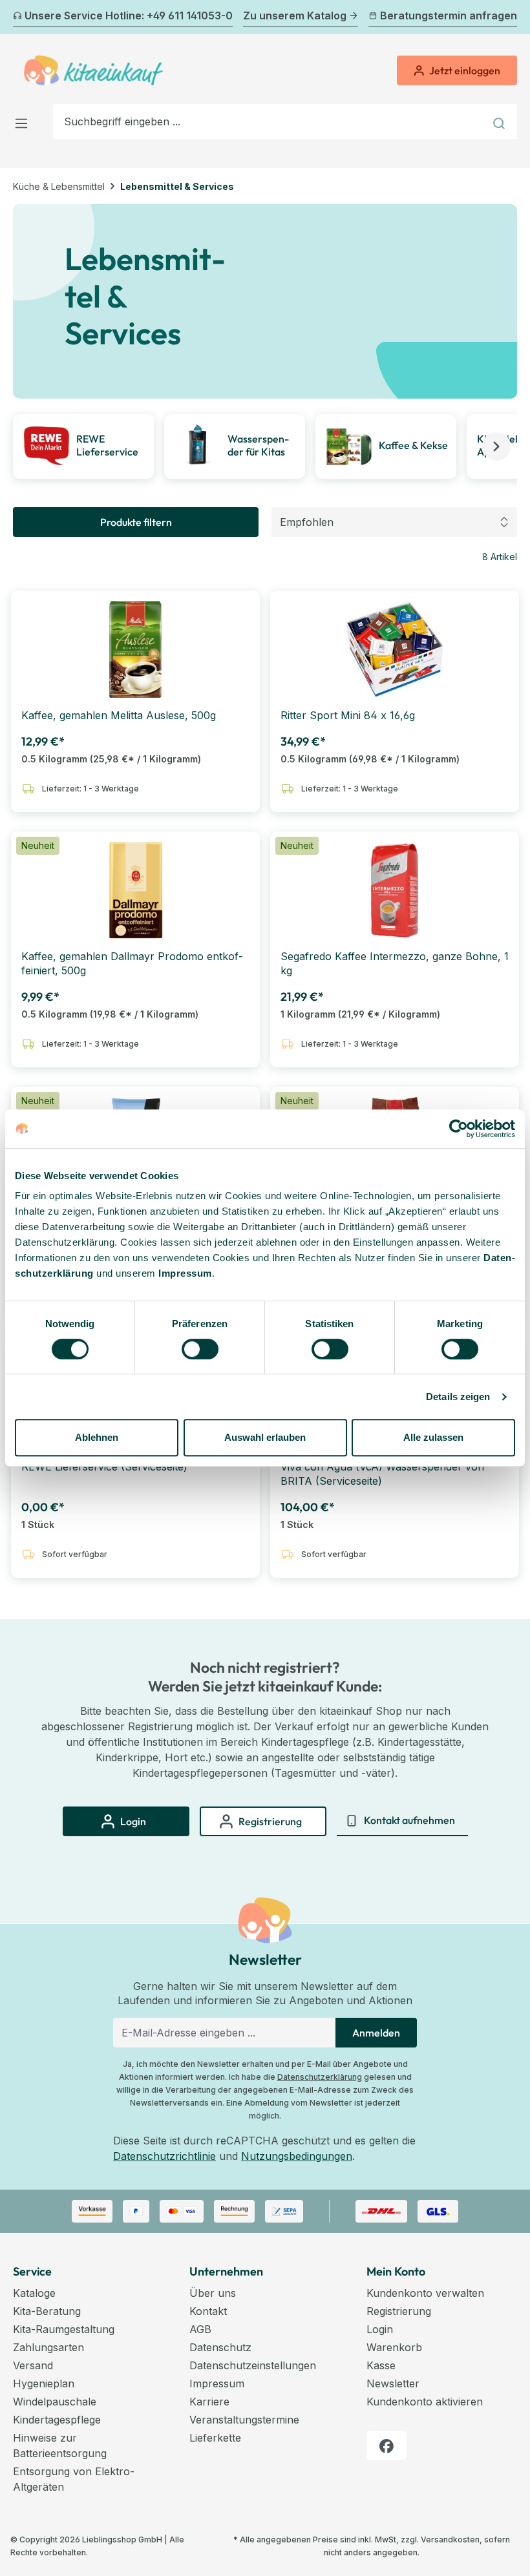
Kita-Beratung (47, 2311)
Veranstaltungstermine (244, 2420)
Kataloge (34, 2293)
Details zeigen (458, 1397)
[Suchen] (501, 121)
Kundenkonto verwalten (425, 2293)
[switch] (200, 1349)
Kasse (381, 2365)
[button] (496, 446)
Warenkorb (394, 2347)
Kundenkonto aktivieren (425, 2402)
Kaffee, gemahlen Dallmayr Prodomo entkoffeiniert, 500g (132, 963)
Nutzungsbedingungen (297, 2156)
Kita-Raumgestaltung (64, 2329)
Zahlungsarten (48, 2347)
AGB (200, 2329)
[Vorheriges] (21, 17)
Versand (33, 2365)
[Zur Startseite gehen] (93, 70)
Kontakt (208, 2311)
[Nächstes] (509, 17)
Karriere (209, 2402)
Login (380, 2329)
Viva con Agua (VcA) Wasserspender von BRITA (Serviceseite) (382, 1474)
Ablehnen (97, 1437)
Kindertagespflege (57, 2420)
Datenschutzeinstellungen (253, 2365)
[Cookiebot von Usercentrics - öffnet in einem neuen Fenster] (459, 1129)
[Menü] (25, 121)
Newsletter (393, 2383)
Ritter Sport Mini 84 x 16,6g (348, 715)
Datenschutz (220, 2347)
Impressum (185, 1273)
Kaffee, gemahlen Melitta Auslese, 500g (119, 715)
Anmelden (376, 2033)
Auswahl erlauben (265, 1437)
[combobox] (269, 121)
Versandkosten (450, 2539)
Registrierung (399, 2311)
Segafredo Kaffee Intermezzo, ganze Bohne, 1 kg (395, 963)
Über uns (213, 2293)
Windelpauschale (55, 2402)
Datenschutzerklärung (320, 2077)
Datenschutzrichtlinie (164, 2156)
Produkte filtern (136, 522)
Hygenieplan (44, 2383)
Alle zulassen (433, 1437)
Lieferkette (215, 2438)
